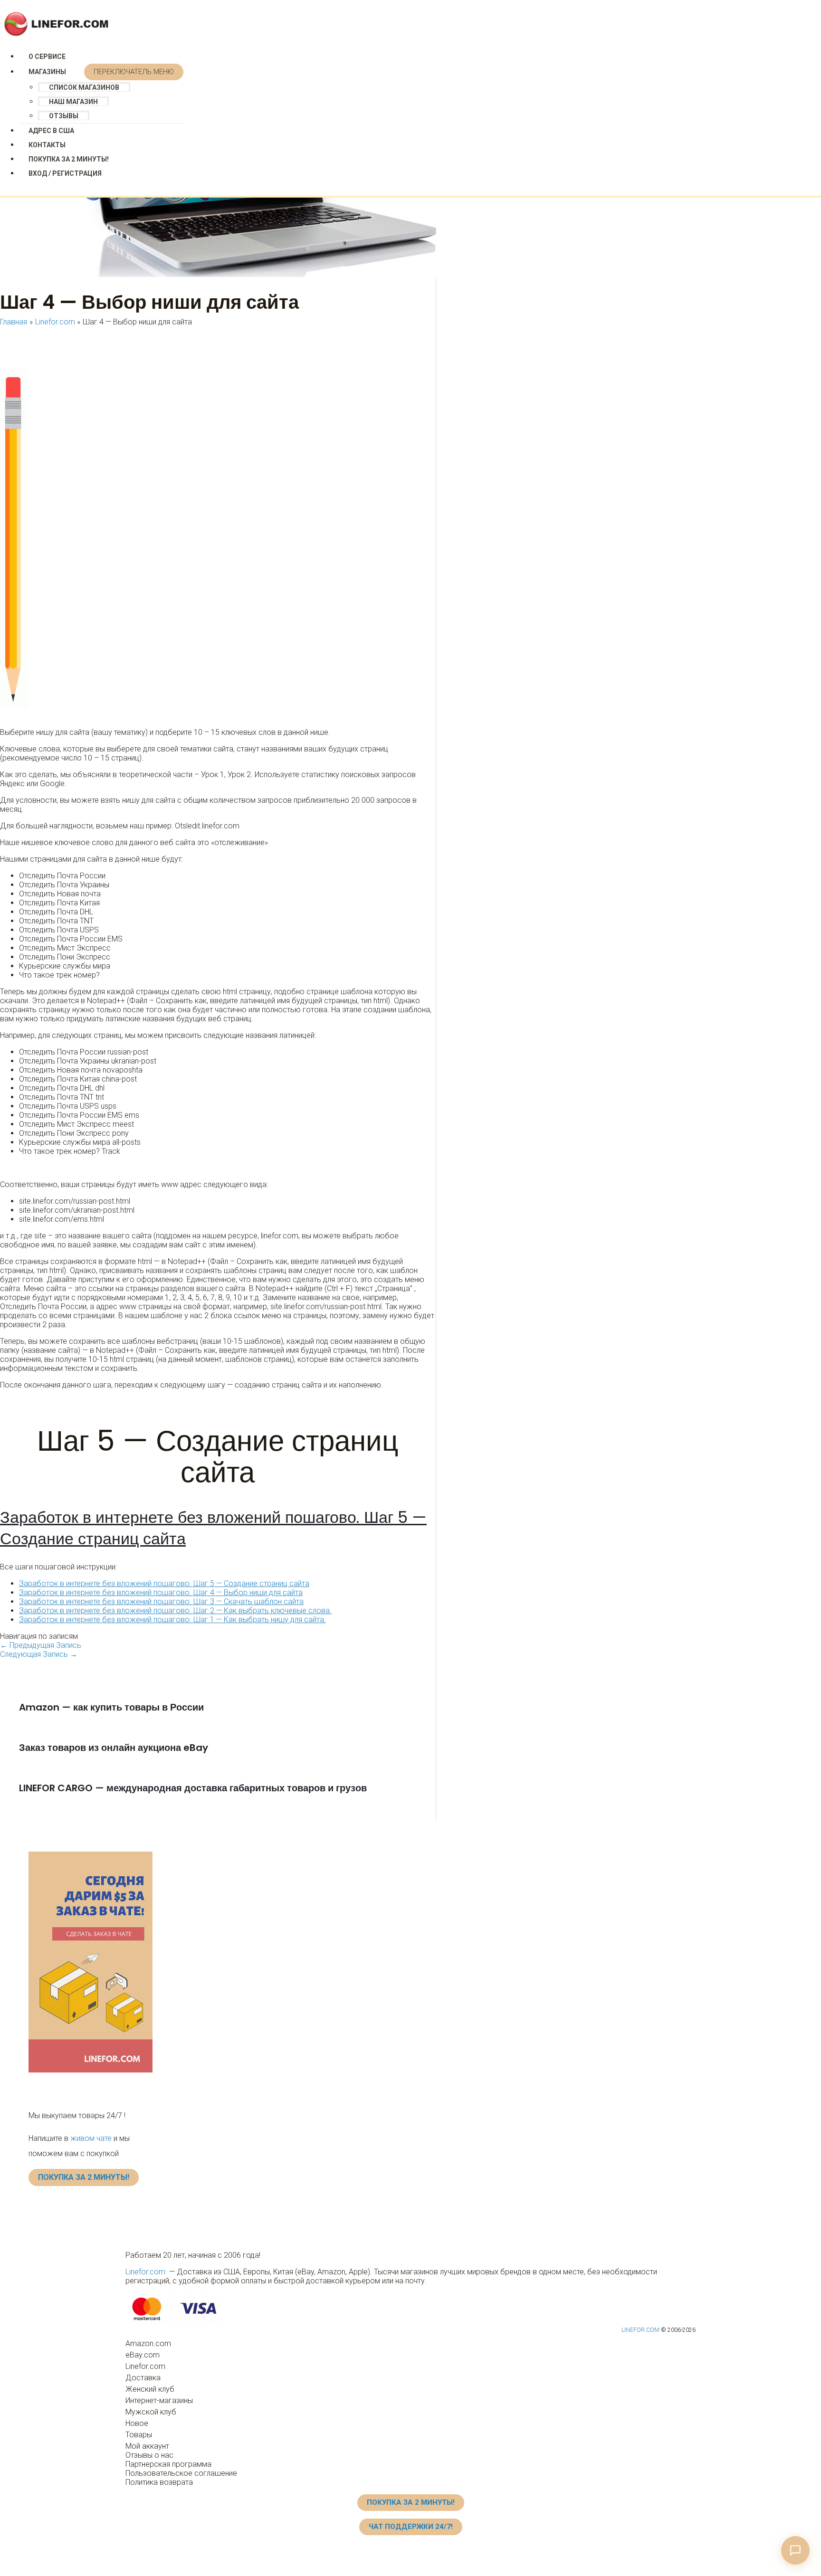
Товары (139, 2435)
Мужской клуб (151, 2412)
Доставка (143, 2378)
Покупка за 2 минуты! (69, 159)
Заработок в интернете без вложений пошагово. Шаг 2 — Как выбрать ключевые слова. (175, 1611)
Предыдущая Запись (41, 1645)
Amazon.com (148, 2343)
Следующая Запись (39, 1654)
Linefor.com (145, 2272)
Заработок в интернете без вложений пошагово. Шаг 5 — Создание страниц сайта (213, 1528)
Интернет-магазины (159, 2400)
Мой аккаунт (147, 2446)
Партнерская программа (168, 2464)
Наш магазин (73, 102)
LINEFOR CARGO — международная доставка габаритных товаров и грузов (193, 1788)
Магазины (47, 72)
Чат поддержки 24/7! (411, 2527)
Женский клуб (150, 2389)
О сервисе (47, 57)
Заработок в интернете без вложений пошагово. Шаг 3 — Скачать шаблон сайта (161, 1602)
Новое (137, 2423)
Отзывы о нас (149, 2455)
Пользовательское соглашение (181, 2473)
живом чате (91, 2138)
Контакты (47, 145)
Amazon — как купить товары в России (111, 1707)
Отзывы (64, 116)
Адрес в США (51, 131)
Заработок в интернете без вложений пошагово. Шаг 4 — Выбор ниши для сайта (161, 1592)
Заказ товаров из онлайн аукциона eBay (114, 1748)
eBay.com (143, 2355)
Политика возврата (159, 2482)
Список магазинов (84, 87)
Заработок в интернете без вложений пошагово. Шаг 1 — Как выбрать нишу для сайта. (172, 1620)
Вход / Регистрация (65, 173)
